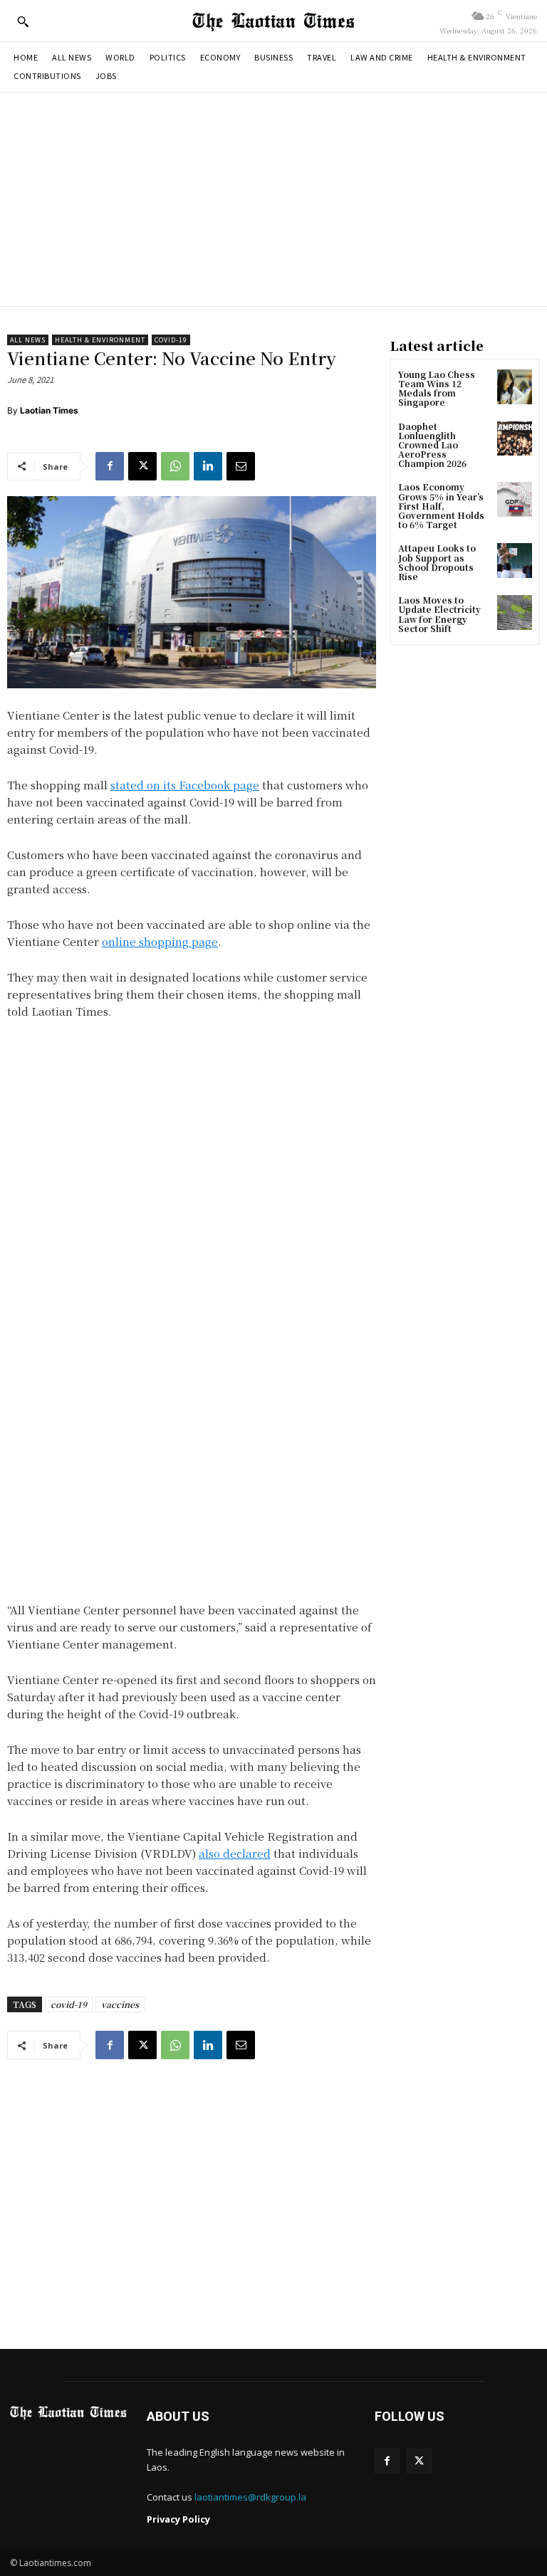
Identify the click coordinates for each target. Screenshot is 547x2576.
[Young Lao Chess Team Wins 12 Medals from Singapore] (515, 387)
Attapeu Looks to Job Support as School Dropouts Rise (437, 562)
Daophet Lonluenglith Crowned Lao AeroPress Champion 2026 (432, 445)
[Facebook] (110, 466)
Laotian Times (49, 410)
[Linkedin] (208, 466)
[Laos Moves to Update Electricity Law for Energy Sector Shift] (515, 613)
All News (28, 340)
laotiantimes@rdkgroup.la (250, 2497)
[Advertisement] (273, 199)
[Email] (241, 466)
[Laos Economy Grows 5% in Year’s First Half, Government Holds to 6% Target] (515, 499)
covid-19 (69, 2004)
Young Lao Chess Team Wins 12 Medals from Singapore (437, 388)
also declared (235, 1853)
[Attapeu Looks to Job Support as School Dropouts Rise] (515, 561)
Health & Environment (100, 340)
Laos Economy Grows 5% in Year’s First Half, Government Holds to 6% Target (441, 505)
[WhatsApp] (175, 466)
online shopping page (160, 941)
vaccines (120, 2004)
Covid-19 (171, 340)
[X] (142, 466)
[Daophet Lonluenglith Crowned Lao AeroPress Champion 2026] (515, 439)
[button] (23, 21)
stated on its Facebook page (185, 785)
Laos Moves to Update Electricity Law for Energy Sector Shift (439, 614)
